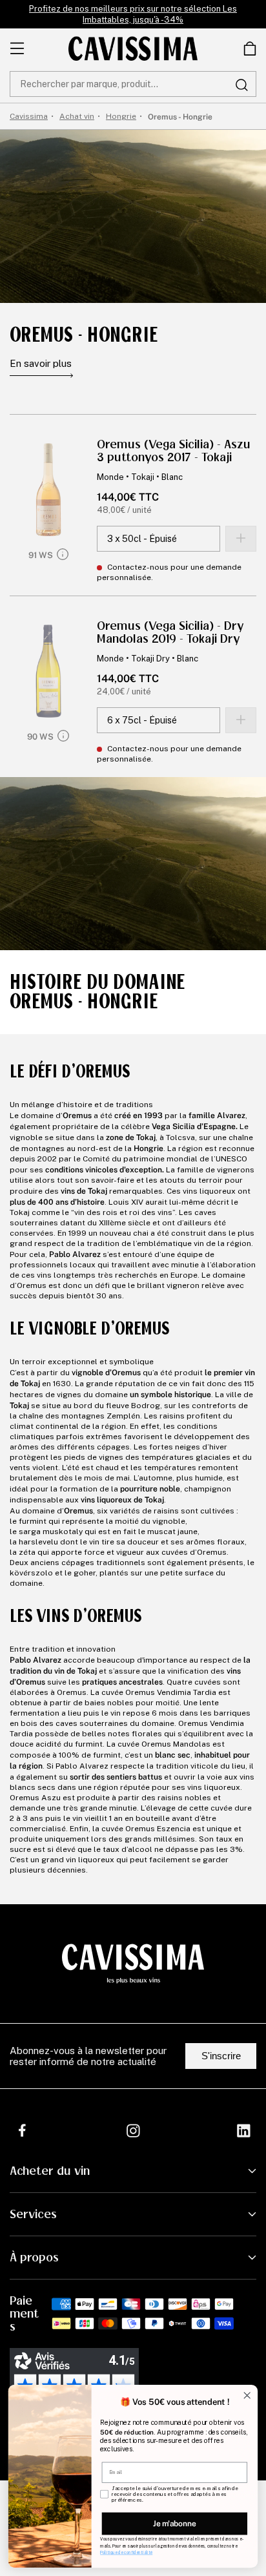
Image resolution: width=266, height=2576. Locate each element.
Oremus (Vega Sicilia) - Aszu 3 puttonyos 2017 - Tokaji (174, 451)
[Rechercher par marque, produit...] (241, 85)
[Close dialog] (247, 2395)
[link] (250, 48)
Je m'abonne (174, 2523)
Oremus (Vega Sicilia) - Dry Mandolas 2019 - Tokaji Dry (170, 632)
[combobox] (133, 84)
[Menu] (17, 48)
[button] (250, 48)
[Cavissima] (133, 48)
